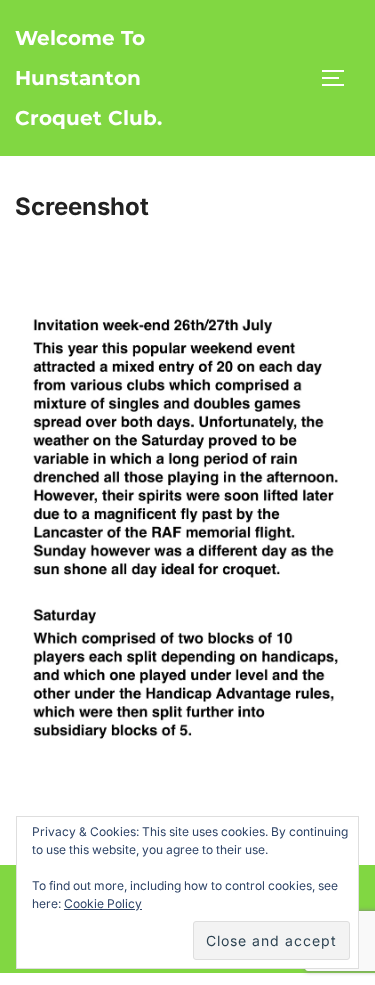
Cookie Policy (103, 903)
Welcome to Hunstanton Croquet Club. (88, 78)
